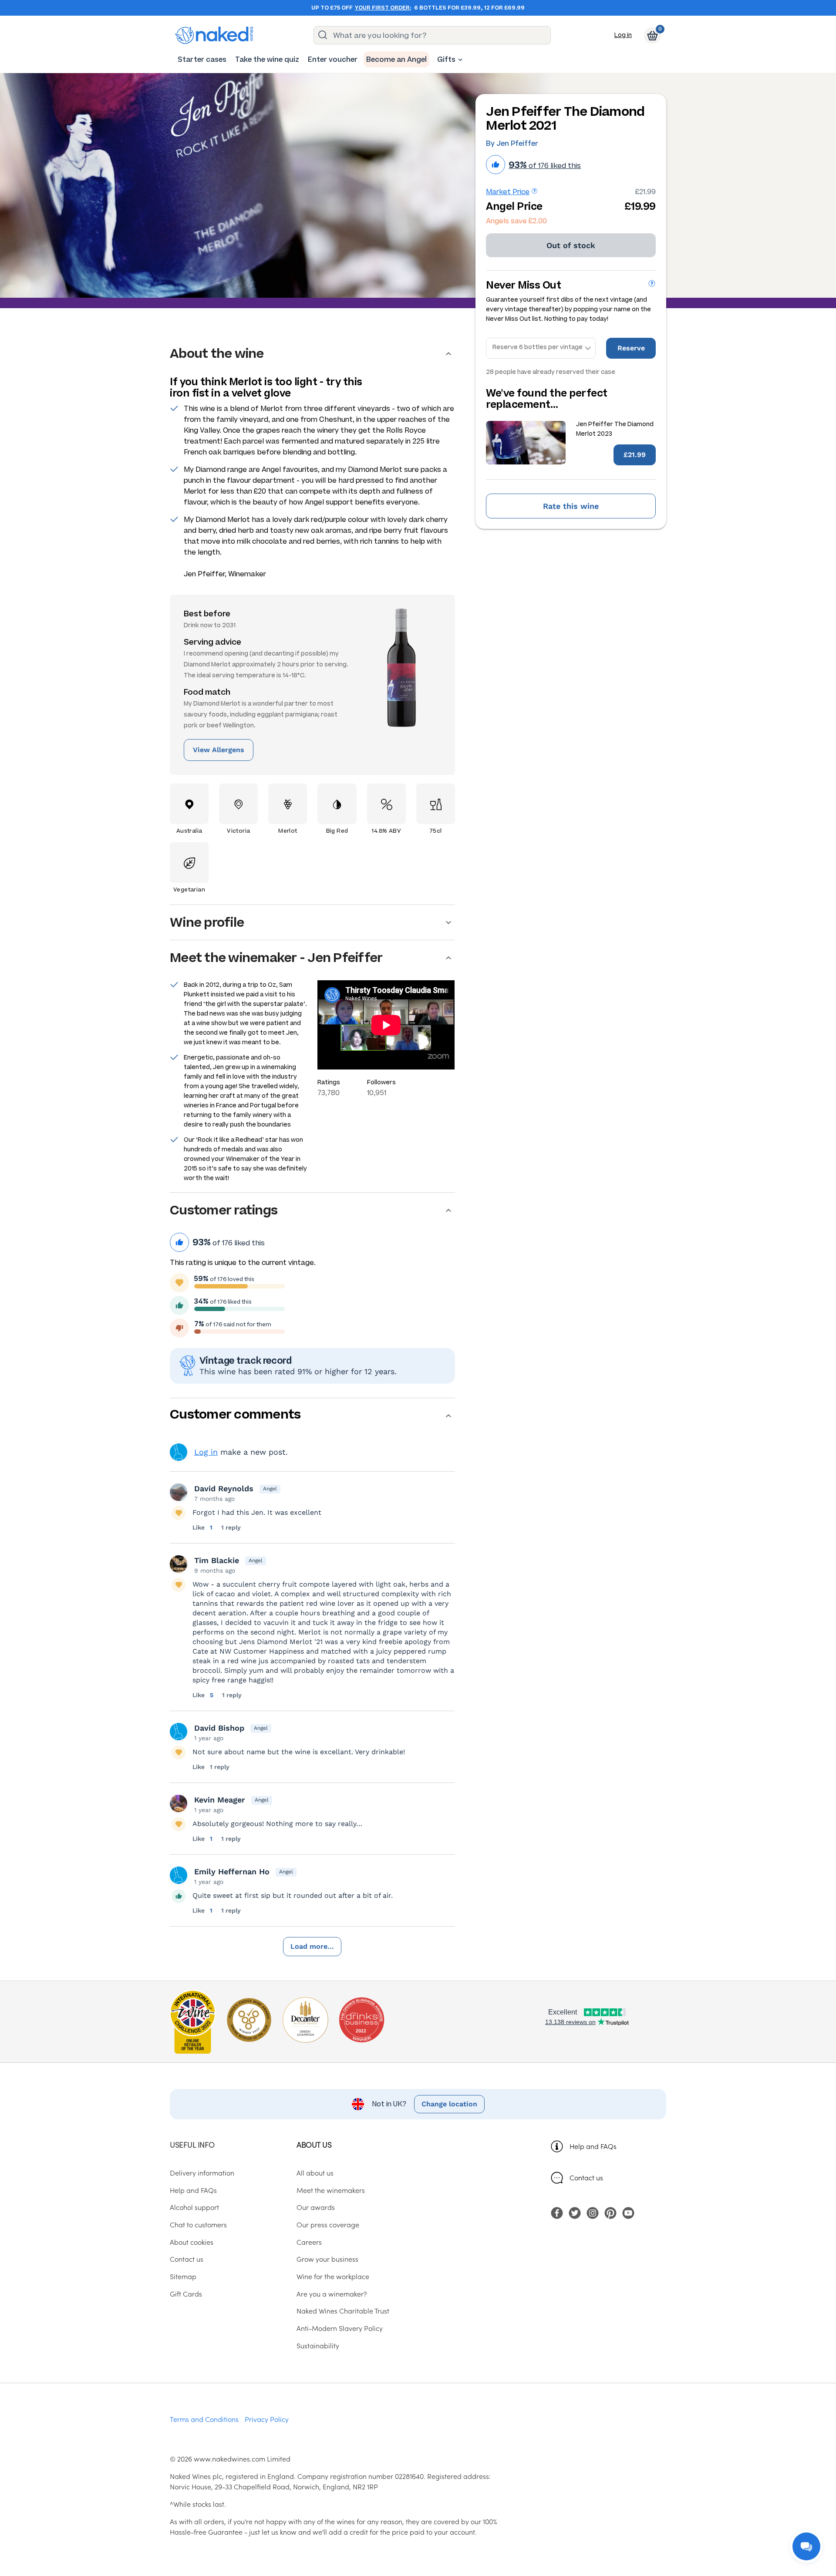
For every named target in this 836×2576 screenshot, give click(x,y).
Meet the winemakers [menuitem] (331, 2190)
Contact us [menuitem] (187, 2259)
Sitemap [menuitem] (183, 2276)
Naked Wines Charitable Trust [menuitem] (343, 2310)
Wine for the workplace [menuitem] (333, 2276)
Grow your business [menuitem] (327, 2259)
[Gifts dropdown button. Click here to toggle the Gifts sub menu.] (460, 60)
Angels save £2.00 (516, 221)
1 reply (231, 1527)
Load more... (312, 1946)
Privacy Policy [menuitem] (267, 2419)
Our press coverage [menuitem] (328, 2224)
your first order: (383, 8)
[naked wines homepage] (214, 35)
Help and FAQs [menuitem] (193, 2190)
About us (314, 2144)
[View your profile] (179, 1492)
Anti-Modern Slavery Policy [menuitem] (340, 2328)
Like (199, 1527)
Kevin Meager (220, 1800)
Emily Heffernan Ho (232, 1871)
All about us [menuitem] (315, 2172)
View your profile (179, 1452)
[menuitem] (202, 59)
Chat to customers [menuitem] (198, 2224)
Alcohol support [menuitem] (194, 2207)
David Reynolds (224, 1488)
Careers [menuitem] (309, 2242)
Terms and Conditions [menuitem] (204, 2419)
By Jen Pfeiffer (512, 143)
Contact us (586, 2177)
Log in (623, 35)
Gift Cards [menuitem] (186, 2294)
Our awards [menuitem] (316, 2207)
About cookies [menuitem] (192, 2242)
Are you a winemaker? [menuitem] (332, 2294)
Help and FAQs (593, 2146)
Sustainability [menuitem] (318, 2345)
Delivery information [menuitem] (202, 2172)
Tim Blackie (217, 1560)
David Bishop (219, 1728)
